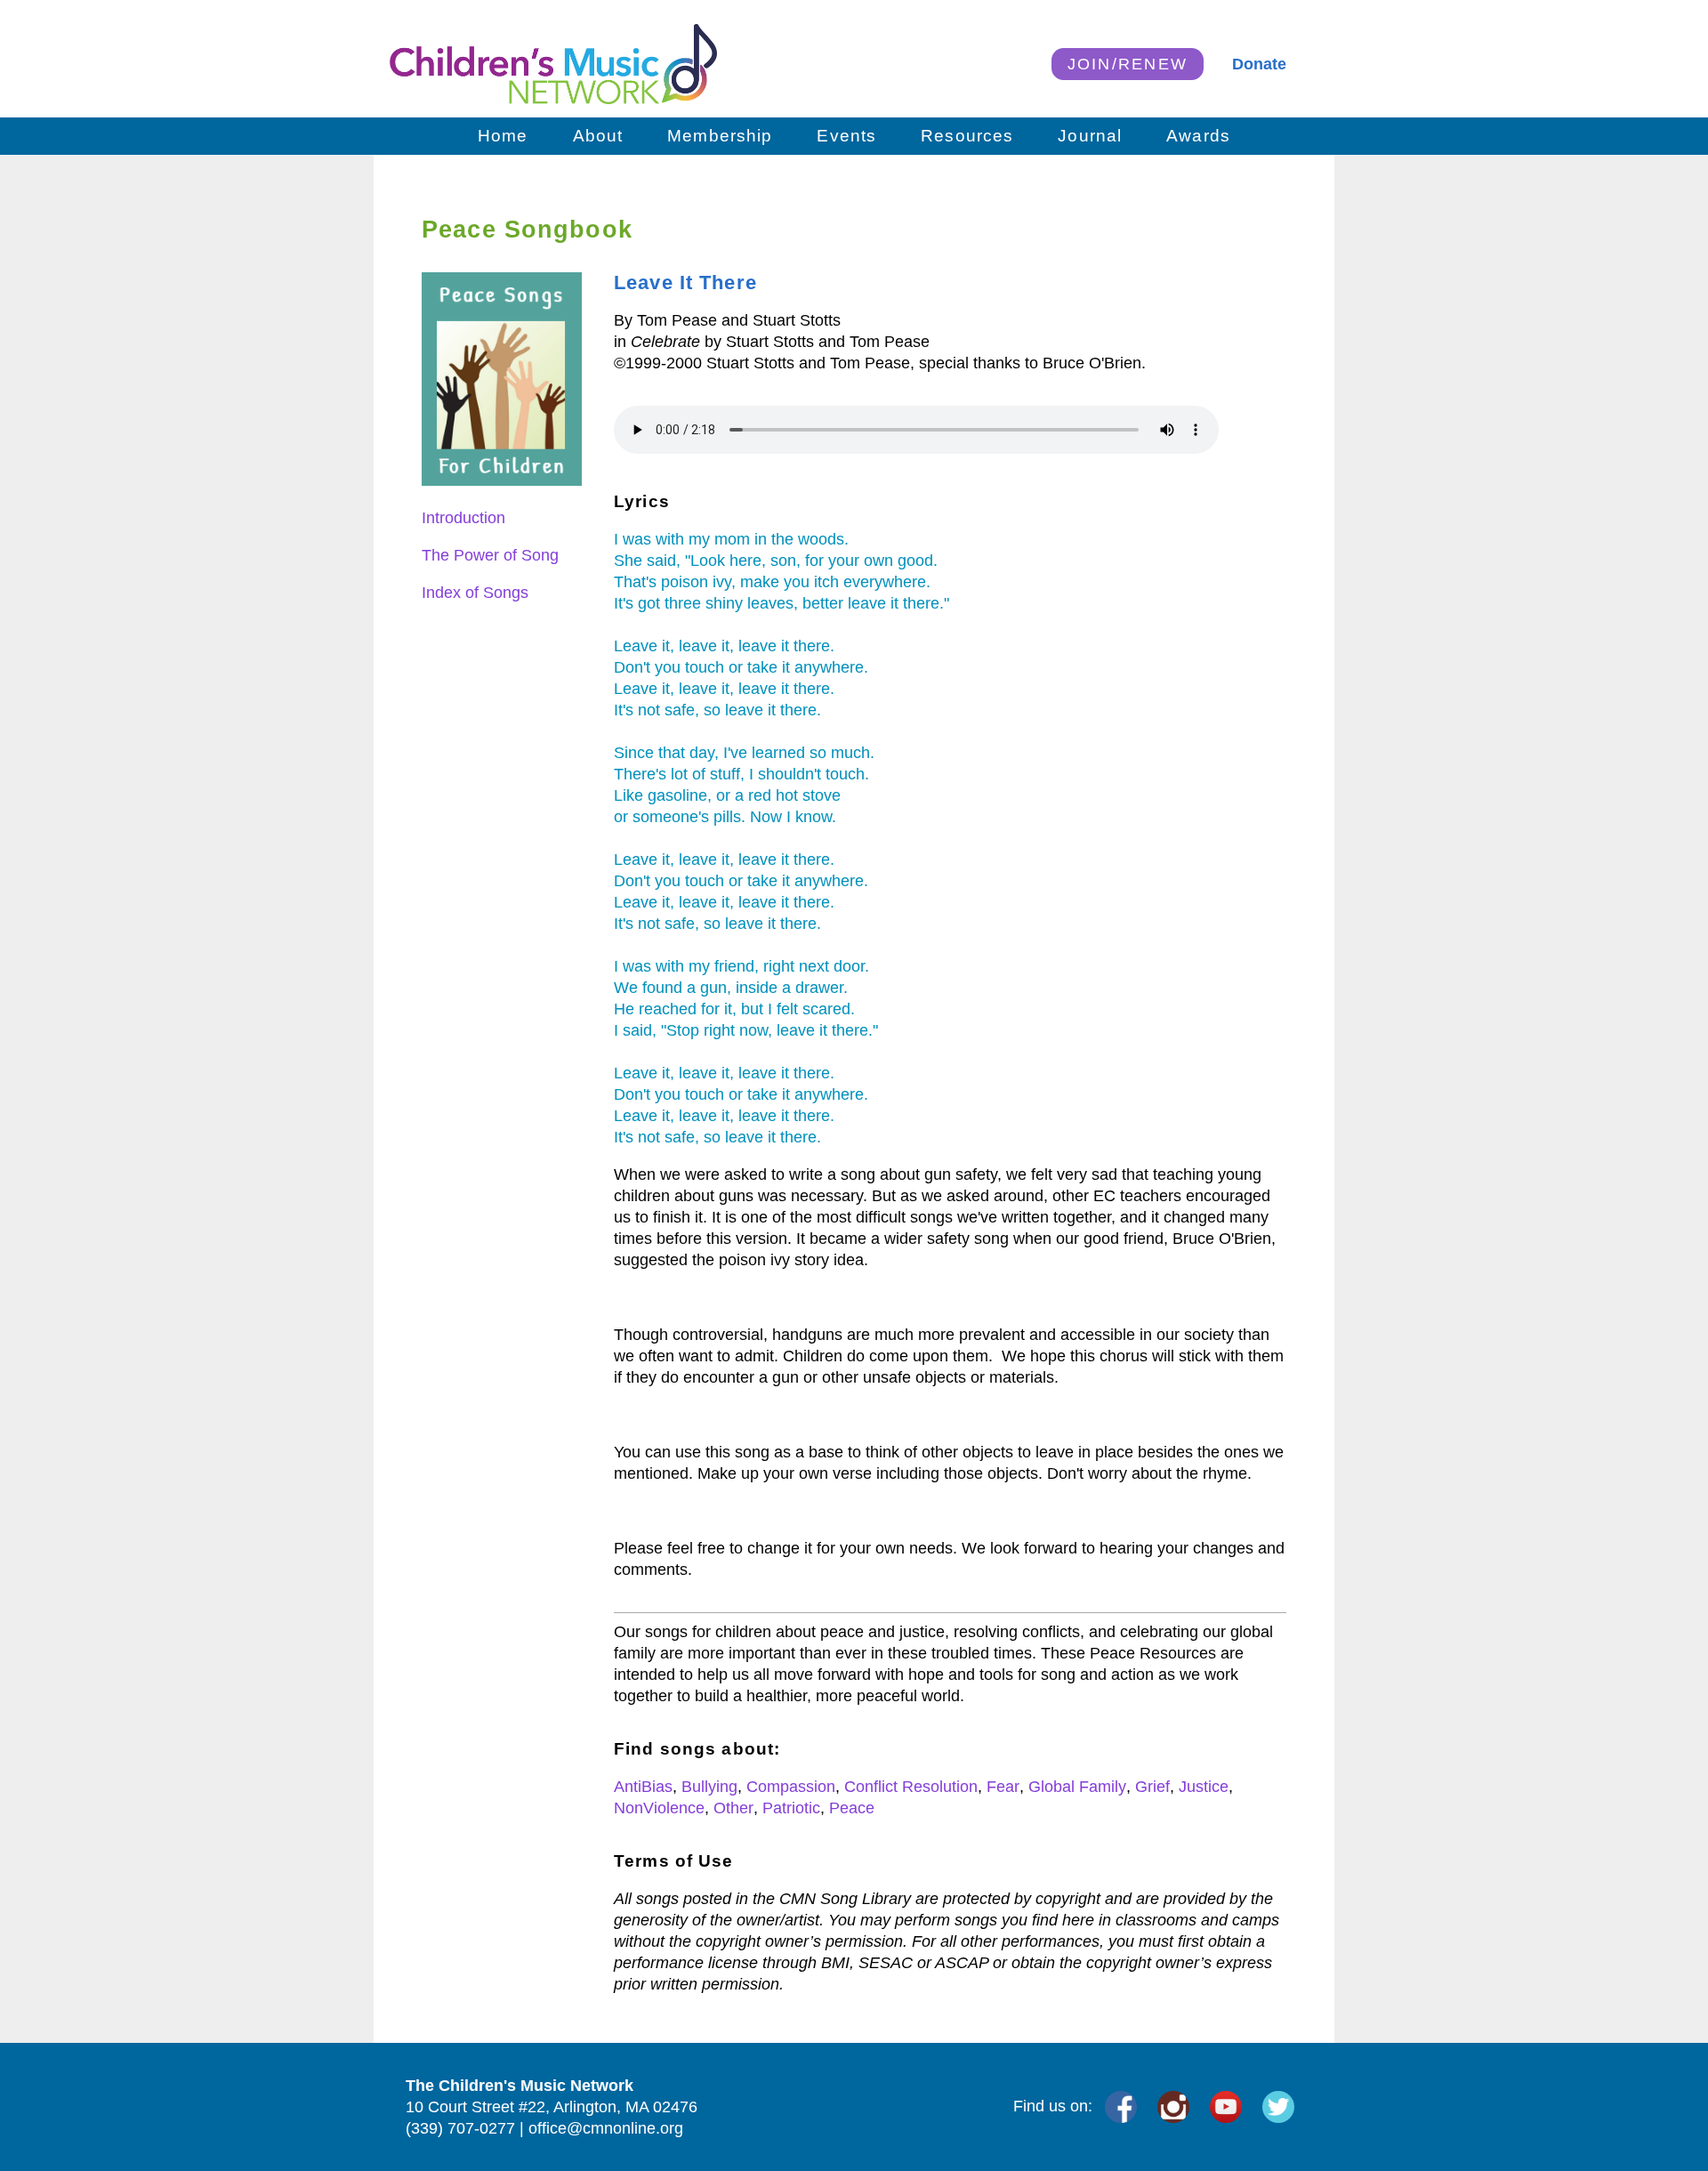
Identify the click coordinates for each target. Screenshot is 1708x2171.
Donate (1259, 64)
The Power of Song (490, 555)
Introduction (463, 518)
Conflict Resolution (911, 1787)
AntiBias (643, 1787)
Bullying (709, 1787)
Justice (1204, 1787)
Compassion (791, 1787)
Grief (1152, 1787)
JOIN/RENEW (1128, 64)
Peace (852, 1808)
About (598, 136)
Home (503, 136)
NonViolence (659, 1808)
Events (846, 136)
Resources (967, 136)
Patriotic (791, 1808)
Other (733, 1808)
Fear (1003, 1787)
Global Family (1077, 1787)
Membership (720, 136)
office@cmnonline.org (606, 2128)
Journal (1090, 136)
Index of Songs (475, 593)
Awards (1198, 136)
